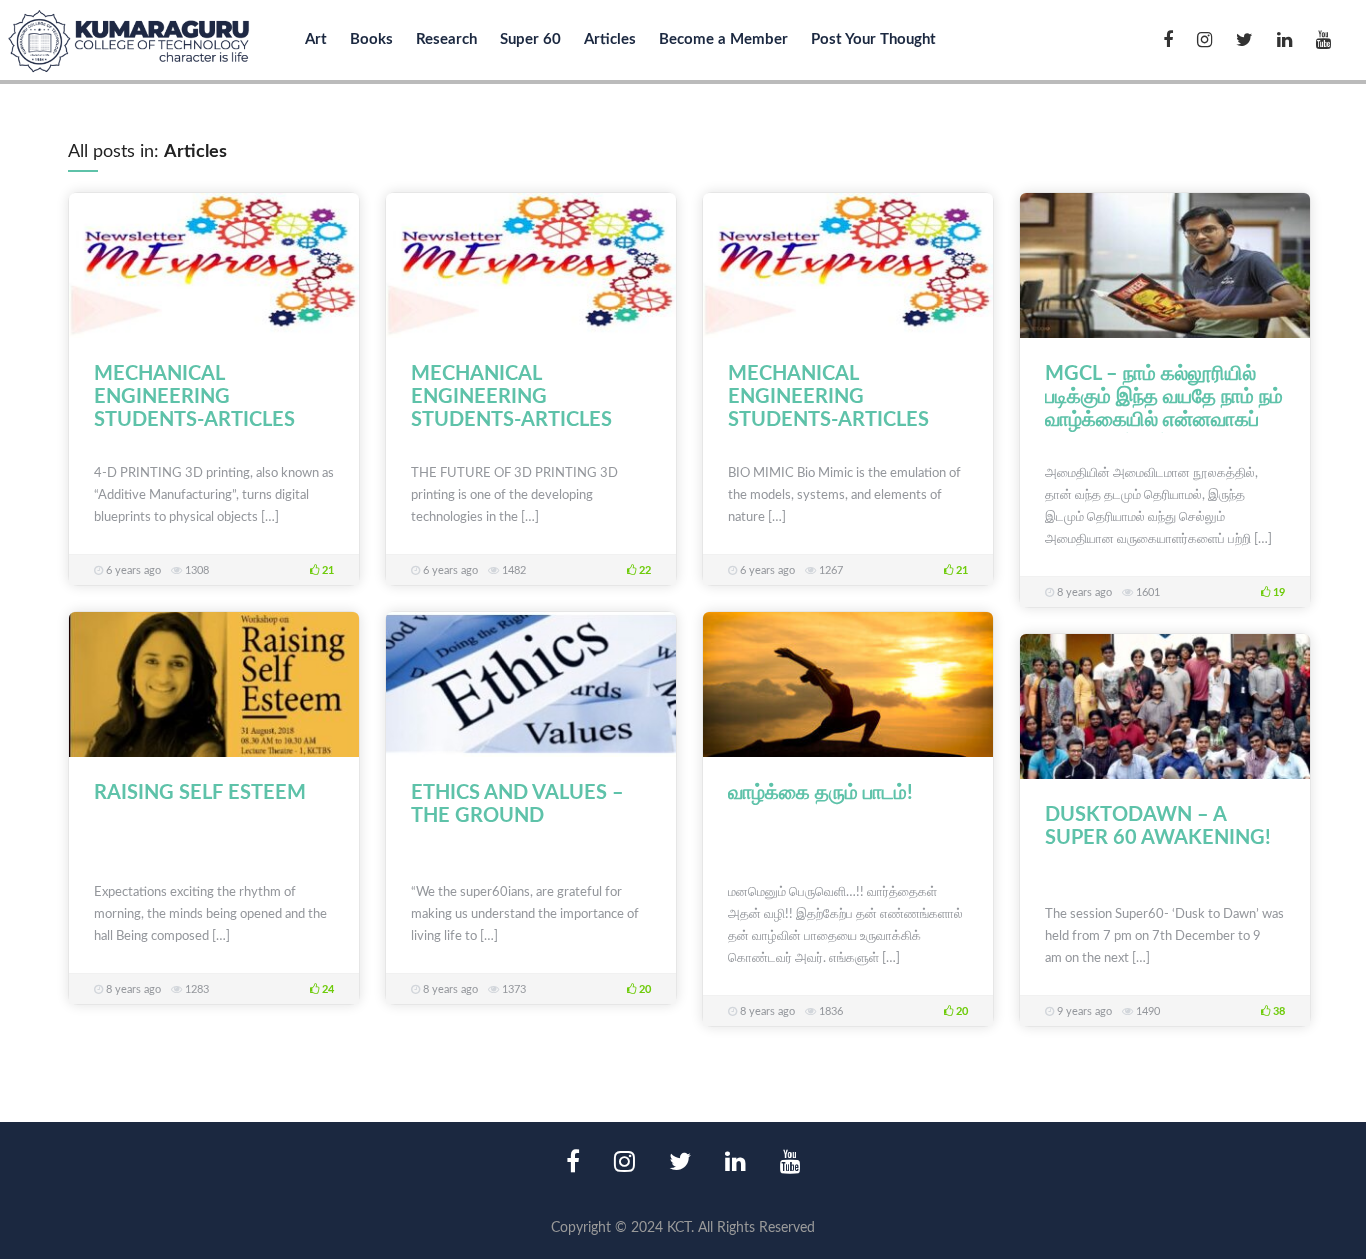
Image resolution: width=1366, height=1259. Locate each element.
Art (316, 39)
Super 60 (530, 39)
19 (1277, 592)
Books (371, 39)
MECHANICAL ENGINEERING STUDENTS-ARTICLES (194, 397)
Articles (610, 39)
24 (326, 989)
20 (643, 989)
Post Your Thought (873, 39)
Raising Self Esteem (200, 793)
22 (643, 570)
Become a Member (723, 39)
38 (1277, 1011)
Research (446, 39)
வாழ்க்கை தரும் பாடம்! (820, 793)
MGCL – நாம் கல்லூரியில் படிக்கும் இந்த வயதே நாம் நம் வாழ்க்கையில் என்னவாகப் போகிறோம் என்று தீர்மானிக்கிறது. (1164, 420)
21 (326, 570)
